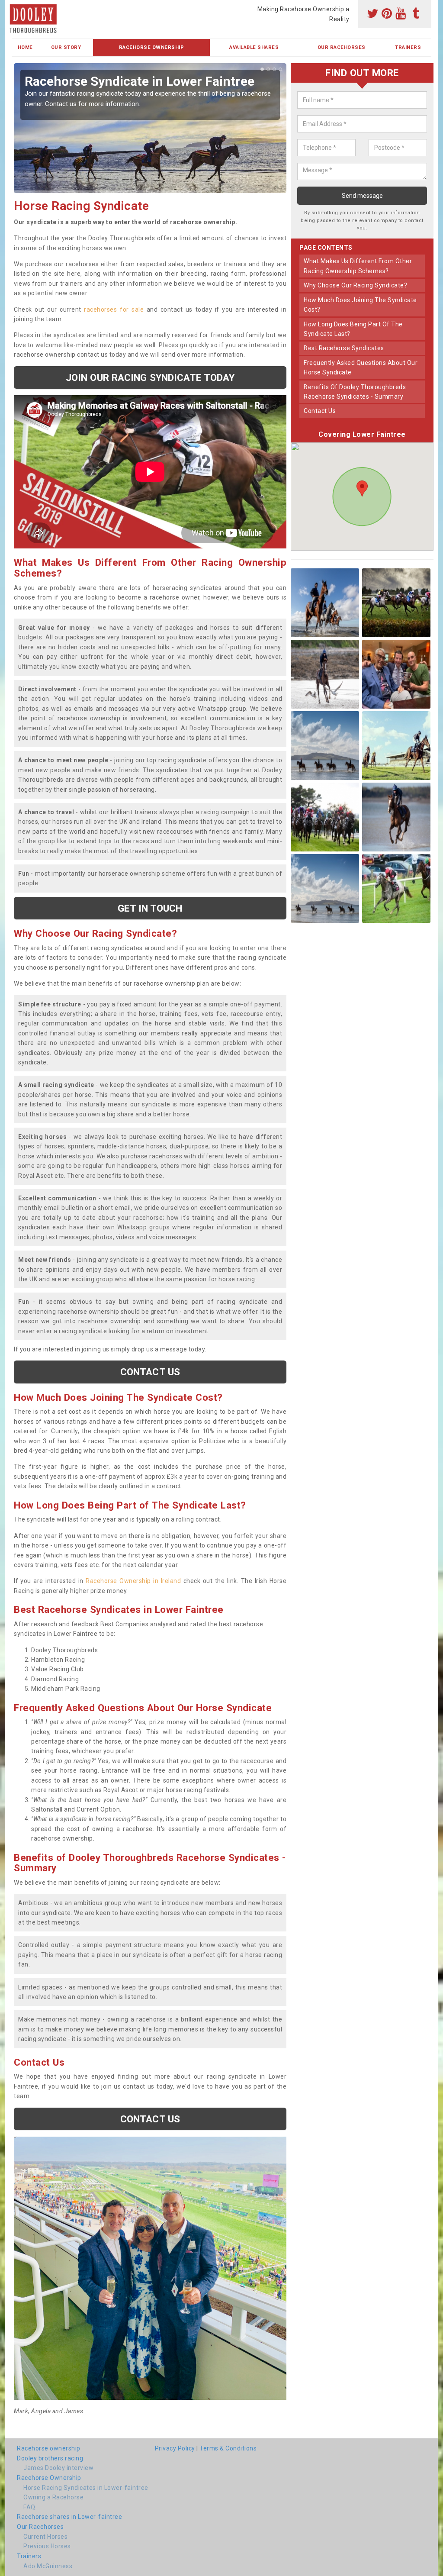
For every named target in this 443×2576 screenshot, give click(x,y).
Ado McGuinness (48, 2566)
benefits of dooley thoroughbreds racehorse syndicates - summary (355, 392)
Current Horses (45, 2537)
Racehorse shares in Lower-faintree (69, 2517)
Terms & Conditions (228, 2448)
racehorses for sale (114, 310)
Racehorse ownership (49, 2448)
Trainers (408, 47)
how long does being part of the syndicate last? (353, 329)
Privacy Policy (175, 2448)
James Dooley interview (58, 2468)
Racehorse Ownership (152, 47)
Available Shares (254, 47)
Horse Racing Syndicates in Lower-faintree (86, 2488)
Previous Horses (47, 2546)
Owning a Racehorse (53, 2497)
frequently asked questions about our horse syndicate (361, 368)
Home (25, 47)
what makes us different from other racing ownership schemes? (358, 266)
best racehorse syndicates (344, 348)
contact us (320, 411)
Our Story (66, 47)
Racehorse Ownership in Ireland (133, 1581)
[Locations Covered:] (16, 7)
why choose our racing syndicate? (355, 285)
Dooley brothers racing (50, 2458)
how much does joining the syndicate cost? (360, 305)
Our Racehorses (342, 47)
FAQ (29, 2507)
